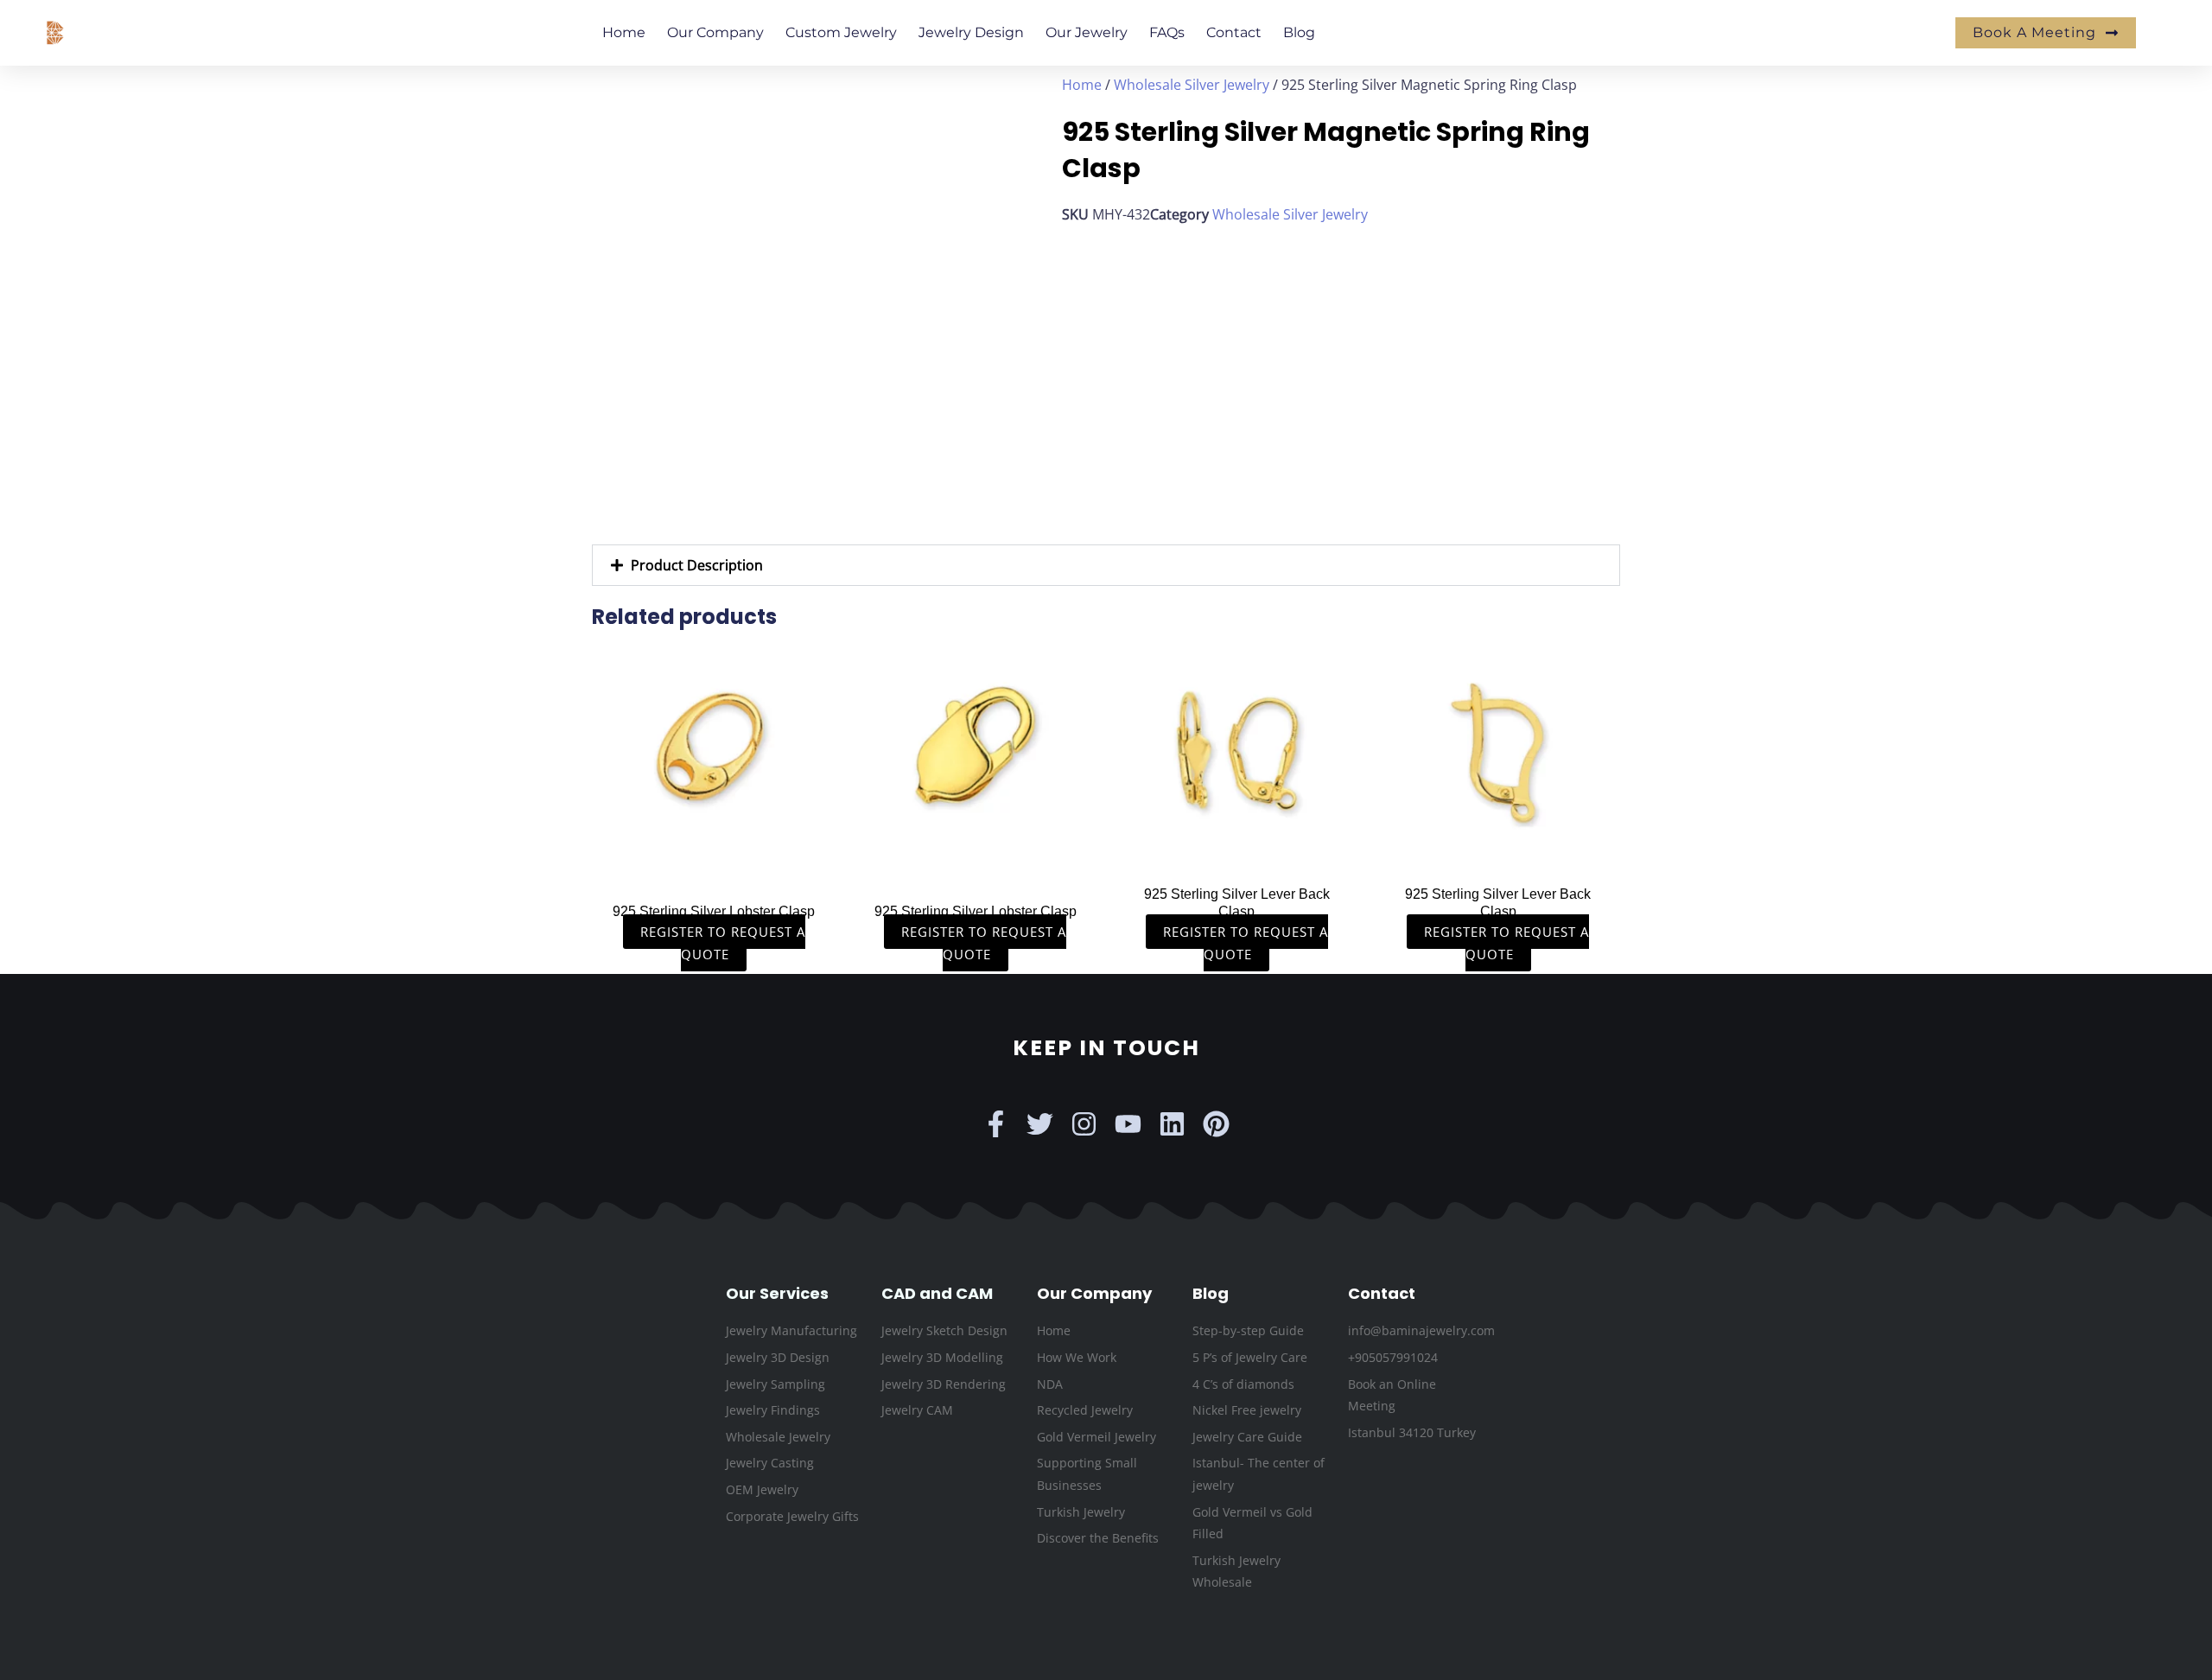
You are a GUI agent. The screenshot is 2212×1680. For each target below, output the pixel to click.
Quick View (714, 857)
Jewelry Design (971, 32)
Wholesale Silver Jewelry (1192, 85)
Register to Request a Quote (723, 943)
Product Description (697, 565)
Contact (1234, 32)
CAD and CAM (937, 1293)
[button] (1106, 565)
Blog (1299, 32)
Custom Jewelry (841, 32)
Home (624, 32)
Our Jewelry (1087, 32)
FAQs (1167, 32)
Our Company (715, 32)
